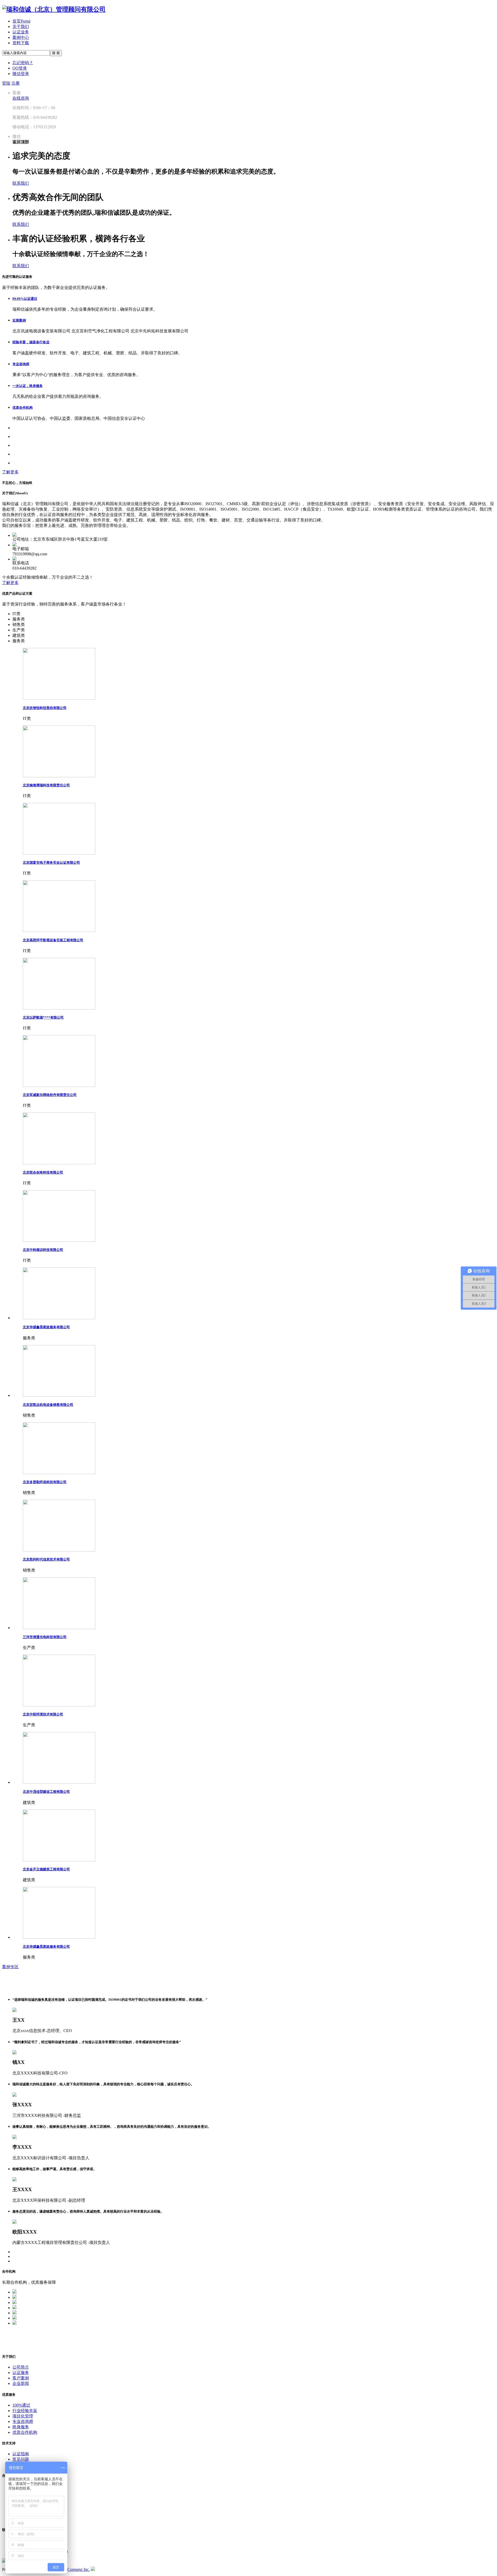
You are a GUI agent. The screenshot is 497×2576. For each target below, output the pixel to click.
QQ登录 (20, 68)
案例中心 (21, 37)
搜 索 (56, 53)
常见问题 (21, 2459)
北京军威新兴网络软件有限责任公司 (50, 1095)
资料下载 (21, 43)
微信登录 (21, 74)
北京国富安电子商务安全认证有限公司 (51, 863)
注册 (16, 83)
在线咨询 (21, 98)
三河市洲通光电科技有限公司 (45, 1637)
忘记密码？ (23, 63)
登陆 (6, 83)
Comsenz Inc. (79, 2569)
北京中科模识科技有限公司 (43, 1250)
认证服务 (21, 2373)
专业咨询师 (21, 364)
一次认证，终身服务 (28, 386)
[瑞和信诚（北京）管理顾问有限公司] (54, 9)
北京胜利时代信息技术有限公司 (46, 1559)
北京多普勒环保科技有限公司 (45, 1482)
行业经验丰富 (25, 2411)
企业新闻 (21, 2383)
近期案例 (19, 320)
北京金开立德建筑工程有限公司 (46, 1869)
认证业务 (21, 32)
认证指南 (21, 2454)
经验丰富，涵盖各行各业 (31, 342)
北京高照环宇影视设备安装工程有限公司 (53, 940)
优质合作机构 (23, 408)
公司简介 (21, 2367)
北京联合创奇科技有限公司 (43, 1172)
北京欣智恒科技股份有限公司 (45, 708)
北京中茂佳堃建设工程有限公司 (46, 1792)
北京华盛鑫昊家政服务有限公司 (46, 1327)
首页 (21, 21)
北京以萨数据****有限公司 (43, 1017)
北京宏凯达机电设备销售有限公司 (48, 1405)
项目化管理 (23, 2416)
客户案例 (21, 2378)
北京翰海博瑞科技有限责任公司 (46, 785)
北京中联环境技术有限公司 (43, 1714)
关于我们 (21, 27)
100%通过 (21, 2405)
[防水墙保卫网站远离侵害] (93, 2569)
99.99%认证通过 (25, 299)
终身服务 (21, 2427)
